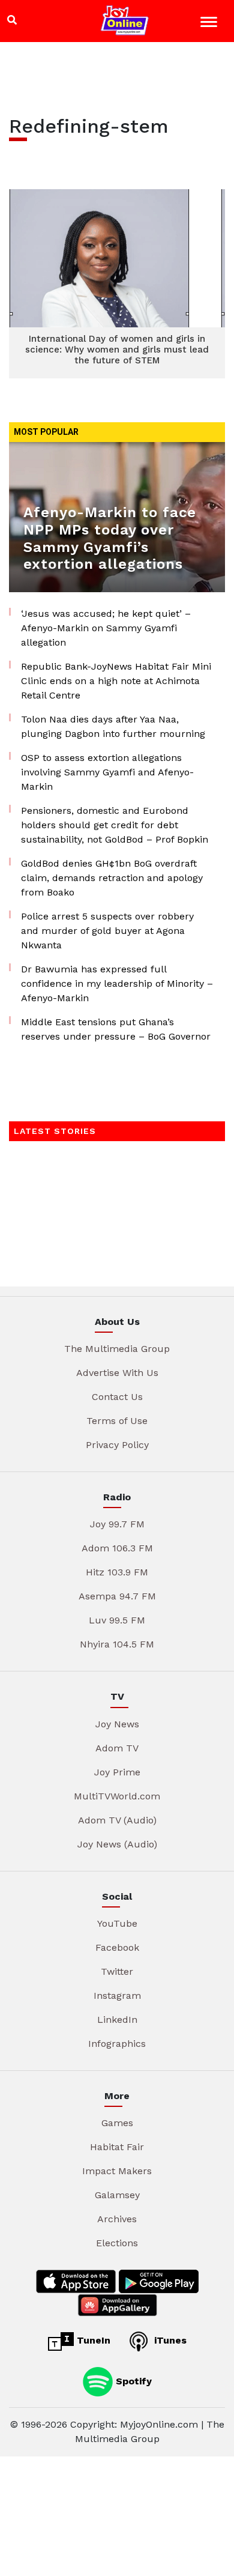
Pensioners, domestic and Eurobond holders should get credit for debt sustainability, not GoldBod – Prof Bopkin (115, 825)
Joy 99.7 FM (117, 1524)
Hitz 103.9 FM (117, 1572)
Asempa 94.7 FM (117, 1596)
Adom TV (117, 1748)
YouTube (117, 1923)
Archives (117, 2219)
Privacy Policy (117, 1445)
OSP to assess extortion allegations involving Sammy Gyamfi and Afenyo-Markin (107, 772)
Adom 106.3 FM (117, 1548)
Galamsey (117, 2195)
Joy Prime (117, 1772)
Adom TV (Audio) (117, 1820)
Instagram (117, 1996)
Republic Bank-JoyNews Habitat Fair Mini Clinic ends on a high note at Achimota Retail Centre (116, 681)
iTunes (169, 2340)
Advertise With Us (117, 1373)
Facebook (117, 1947)
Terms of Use (117, 1421)
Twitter (117, 1971)
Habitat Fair (117, 2147)
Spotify (132, 2381)
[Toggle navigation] (210, 24)
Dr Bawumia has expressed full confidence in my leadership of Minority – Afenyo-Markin (117, 983)
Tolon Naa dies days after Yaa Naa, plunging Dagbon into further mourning (113, 726)
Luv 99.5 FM (117, 1620)
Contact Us (117, 1397)
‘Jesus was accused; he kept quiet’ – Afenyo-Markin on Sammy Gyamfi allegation (106, 628)
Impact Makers (117, 2171)
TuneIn (92, 2340)
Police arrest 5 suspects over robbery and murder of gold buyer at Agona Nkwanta (107, 931)
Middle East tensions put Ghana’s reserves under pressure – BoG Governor (116, 1029)
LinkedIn (117, 2020)
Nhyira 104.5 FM (117, 1644)
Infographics (117, 2044)
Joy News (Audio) (117, 1844)
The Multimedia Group (117, 1349)
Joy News (117, 1724)
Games (117, 2123)
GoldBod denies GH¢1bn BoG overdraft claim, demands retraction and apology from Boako (112, 878)
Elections (117, 2243)
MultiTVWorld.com (117, 1796)
